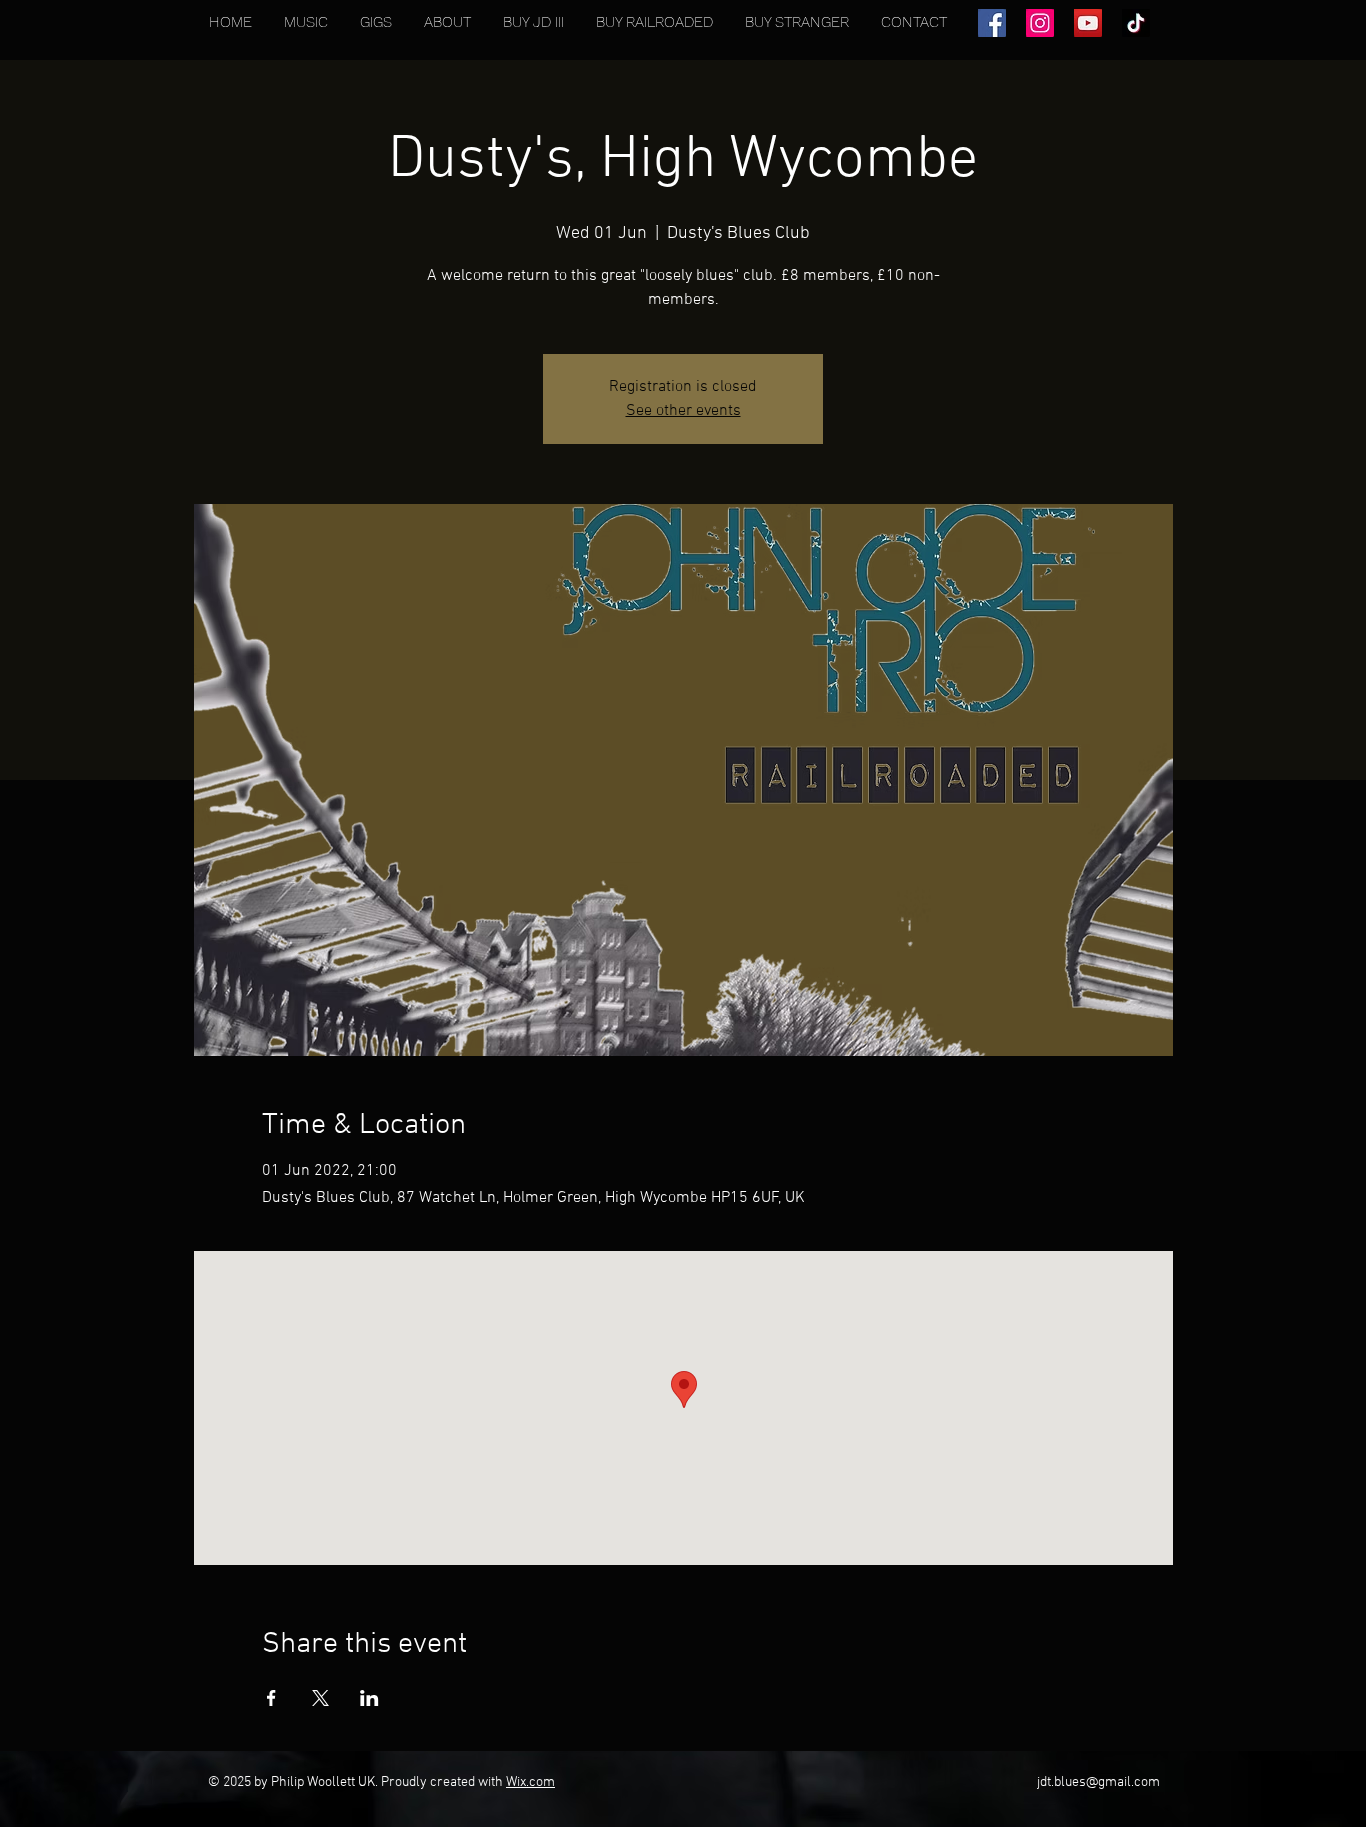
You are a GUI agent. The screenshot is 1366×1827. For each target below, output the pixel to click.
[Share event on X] (320, 1698)
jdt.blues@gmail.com (1098, 1782)
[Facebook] (992, 23)
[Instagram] (1040, 23)
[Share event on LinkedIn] (369, 1698)
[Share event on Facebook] (271, 1698)
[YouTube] (1088, 23)
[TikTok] (1136, 23)
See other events (683, 411)
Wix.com (530, 1782)
